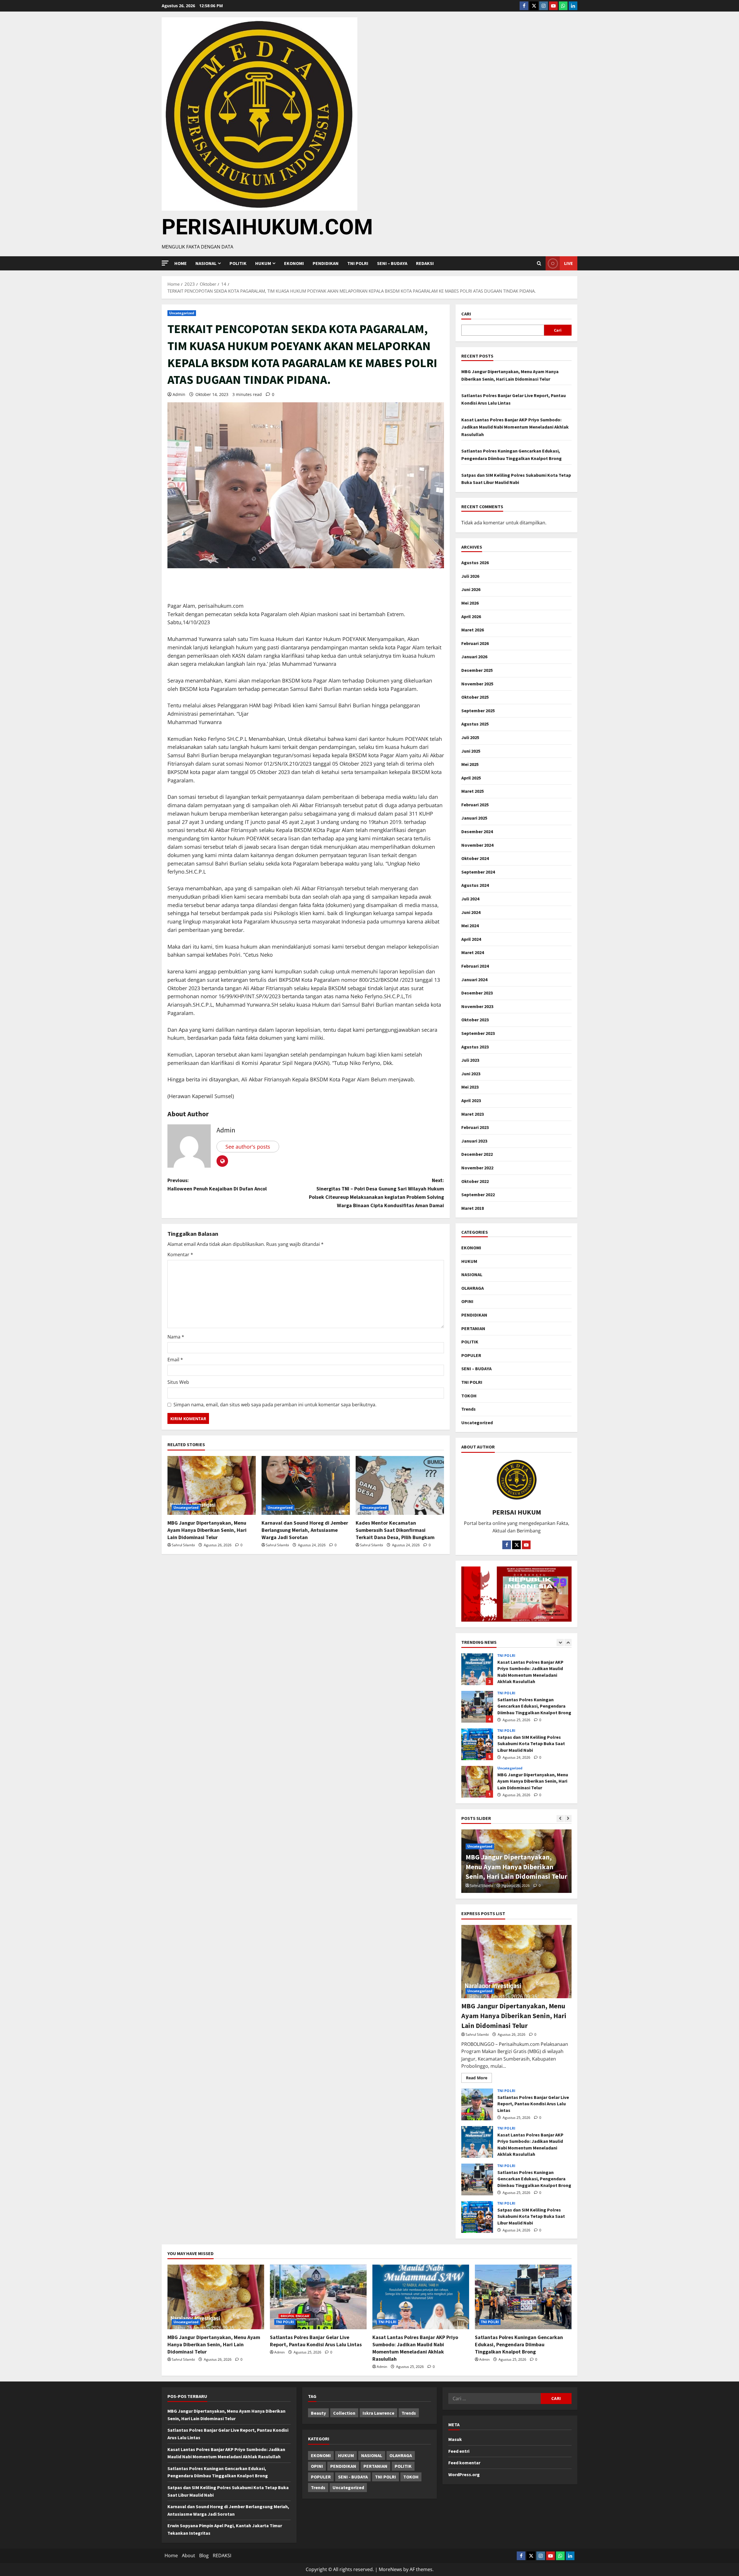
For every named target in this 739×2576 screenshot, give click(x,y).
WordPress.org (464, 2474)
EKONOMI (294, 263)
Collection (344, 2413)
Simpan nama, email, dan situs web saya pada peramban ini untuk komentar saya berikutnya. (275, 1405)
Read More (479, 2077)
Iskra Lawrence (378, 2413)
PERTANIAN (473, 1328)
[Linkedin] (573, 6)
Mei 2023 (470, 1087)
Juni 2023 (471, 1074)
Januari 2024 (474, 979)
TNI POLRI (358, 263)
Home (181, 263)
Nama (176, 1337)
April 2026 (471, 616)
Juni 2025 (471, 751)
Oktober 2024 (475, 858)
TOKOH (469, 1396)
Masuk (455, 2439)
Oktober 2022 (475, 1181)
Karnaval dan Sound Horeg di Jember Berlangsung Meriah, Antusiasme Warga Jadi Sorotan (305, 1530)
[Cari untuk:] (494, 2399)
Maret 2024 (473, 952)
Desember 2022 (477, 1154)
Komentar (180, 1255)
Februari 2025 (475, 805)
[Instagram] (544, 6)
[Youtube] (553, 6)
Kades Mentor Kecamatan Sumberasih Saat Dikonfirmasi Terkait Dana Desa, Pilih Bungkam (395, 1530)
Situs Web (178, 1382)
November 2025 (477, 684)
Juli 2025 (470, 737)
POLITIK (238, 263)
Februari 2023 (475, 1127)
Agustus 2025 (475, 724)
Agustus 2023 (475, 1047)
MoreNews (390, 2569)
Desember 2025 (477, 670)
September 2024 (478, 872)
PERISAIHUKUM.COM (267, 227)
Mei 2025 (470, 764)
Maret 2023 (473, 1114)
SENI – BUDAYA (392, 263)
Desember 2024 (477, 831)
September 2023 (478, 1033)
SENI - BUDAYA (353, 2477)
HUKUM (263, 263)
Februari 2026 (475, 643)
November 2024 (477, 845)
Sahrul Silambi (183, 1545)
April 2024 (471, 939)
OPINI (467, 1301)
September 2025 (478, 711)
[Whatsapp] (563, 6)
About (189, 2556)
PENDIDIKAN (326, 263)
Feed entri (459, 2451)
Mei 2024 (470, 926)
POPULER (471, 1355)
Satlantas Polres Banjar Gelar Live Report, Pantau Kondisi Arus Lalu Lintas (477, 1782)
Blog (204, 2556)
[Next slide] (568, 1643)
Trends (469, 1409)
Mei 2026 (470, 603)
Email (175, 1360)
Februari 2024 (475, 966)
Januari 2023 (474, 1141)
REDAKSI (425, 263)
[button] (165, 263)
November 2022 (477, 1168)
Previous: (217, 1184)
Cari (466, 314)
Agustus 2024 (475, 885)
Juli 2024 (470, 899)
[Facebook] (524, 6)
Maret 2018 (473, 1208)
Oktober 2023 (475, 1020)
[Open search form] (539, 263)
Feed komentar (464, 2463)
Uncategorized (182, 313)
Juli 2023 (470, 1060)
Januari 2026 (474, 657)
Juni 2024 (471, 912)
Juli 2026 (470, 576)
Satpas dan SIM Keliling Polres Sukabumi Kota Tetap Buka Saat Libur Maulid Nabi (477, 1707)
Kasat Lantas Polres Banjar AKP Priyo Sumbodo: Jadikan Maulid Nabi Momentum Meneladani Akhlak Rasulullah (515, 427)
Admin (179, 394)
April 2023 (471, 1100)
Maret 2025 (473, 791)
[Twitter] (534, 6)
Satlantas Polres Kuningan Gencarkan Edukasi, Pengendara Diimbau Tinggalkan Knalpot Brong (477, 1669)
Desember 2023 (477, 993)
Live (569, 263)
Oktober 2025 (475, 697)
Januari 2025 (474, 818)
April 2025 (471, 778)
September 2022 (478, 1194)
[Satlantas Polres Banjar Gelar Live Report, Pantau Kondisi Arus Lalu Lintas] (318, 2297)
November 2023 (477, 1006)
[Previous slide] (560, 1643)
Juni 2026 (471, 589)
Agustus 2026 (475, 562)
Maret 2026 (473, 630)
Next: (376, 1193)
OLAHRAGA (473, 1288)
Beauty (318, 2413)
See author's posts (248, 1147)
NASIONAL (472, 1274)
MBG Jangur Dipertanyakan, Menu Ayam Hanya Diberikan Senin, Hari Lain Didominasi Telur (207, 1530)
